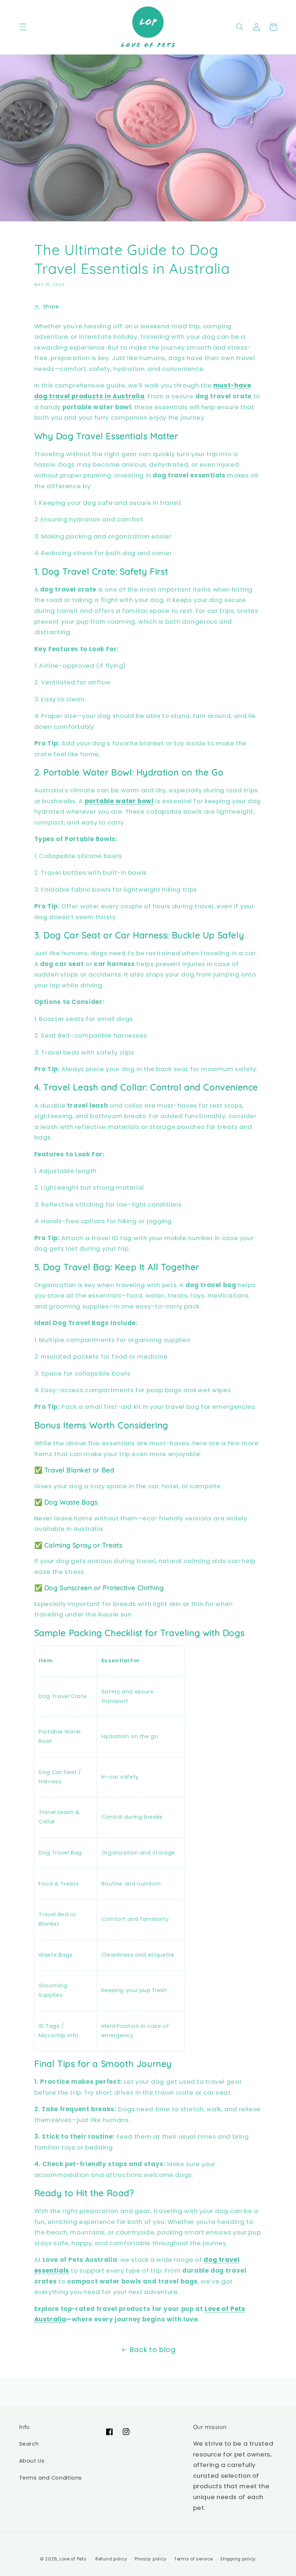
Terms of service (193, 2559)
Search (29, 2444)
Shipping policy (238, 2559)
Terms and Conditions (51, 2478)
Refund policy (111, 2559)
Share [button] (51, 307)
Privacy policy (151, 2559)
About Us (32, 2461)
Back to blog (153, 2350)
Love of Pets (73, 2559)
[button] (23, 27)
